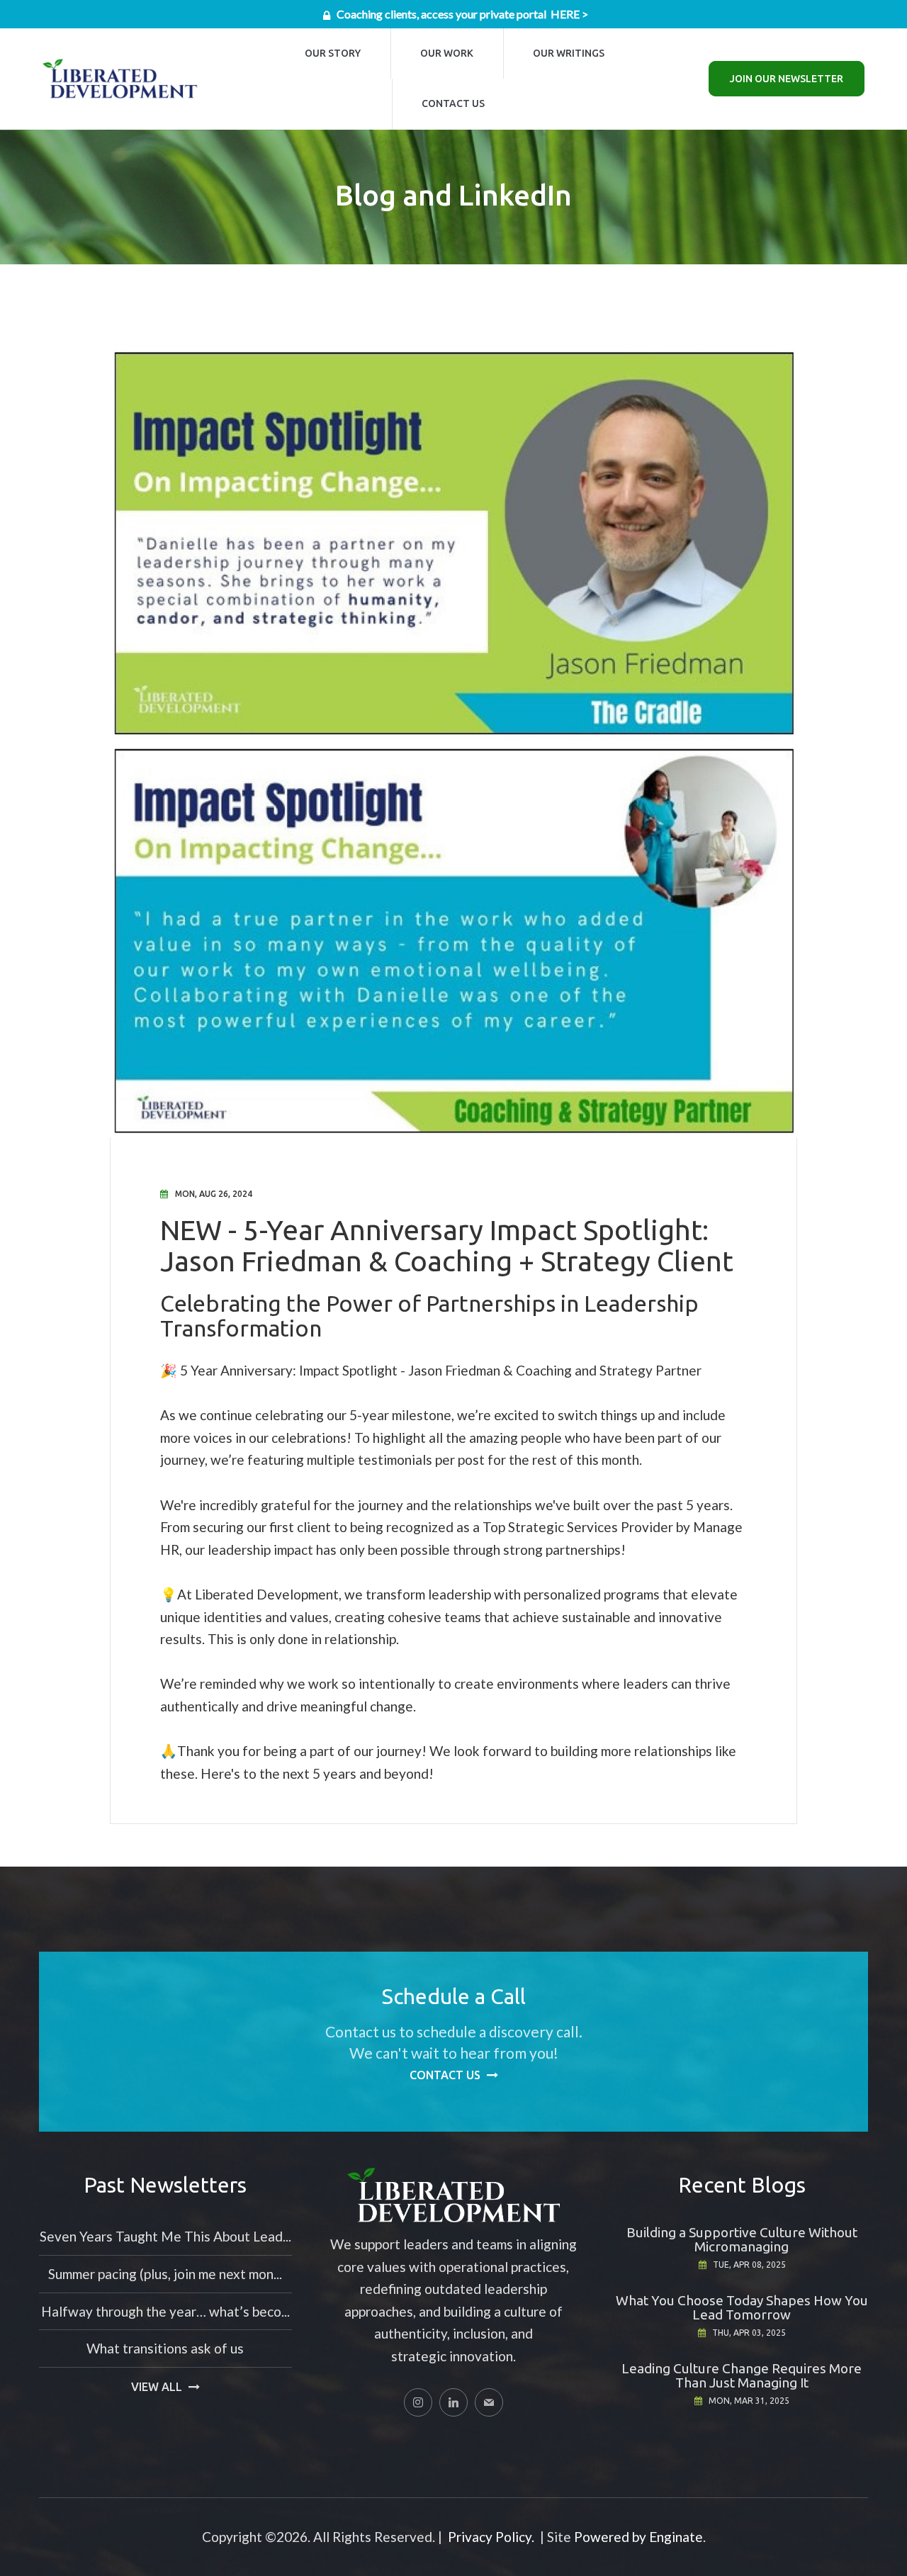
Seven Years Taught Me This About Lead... (165, 2236)
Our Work (447, 53)
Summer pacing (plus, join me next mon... (165, 2274)
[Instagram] (418, 2402)
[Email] (489, 2402)
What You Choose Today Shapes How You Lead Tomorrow (742, 2307)
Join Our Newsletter (787, 79)
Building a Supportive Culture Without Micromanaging (742, 2239)
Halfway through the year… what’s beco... (165, 2311)
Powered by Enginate (638, 2537)
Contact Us (453, 103)
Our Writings (569, 53)
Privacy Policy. (491, 2537)
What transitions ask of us (165, 2348)
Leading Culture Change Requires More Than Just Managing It (742, 2375)
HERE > (569, 14)
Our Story (333, 53)
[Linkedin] (453, 2402)
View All (157, 2387)
